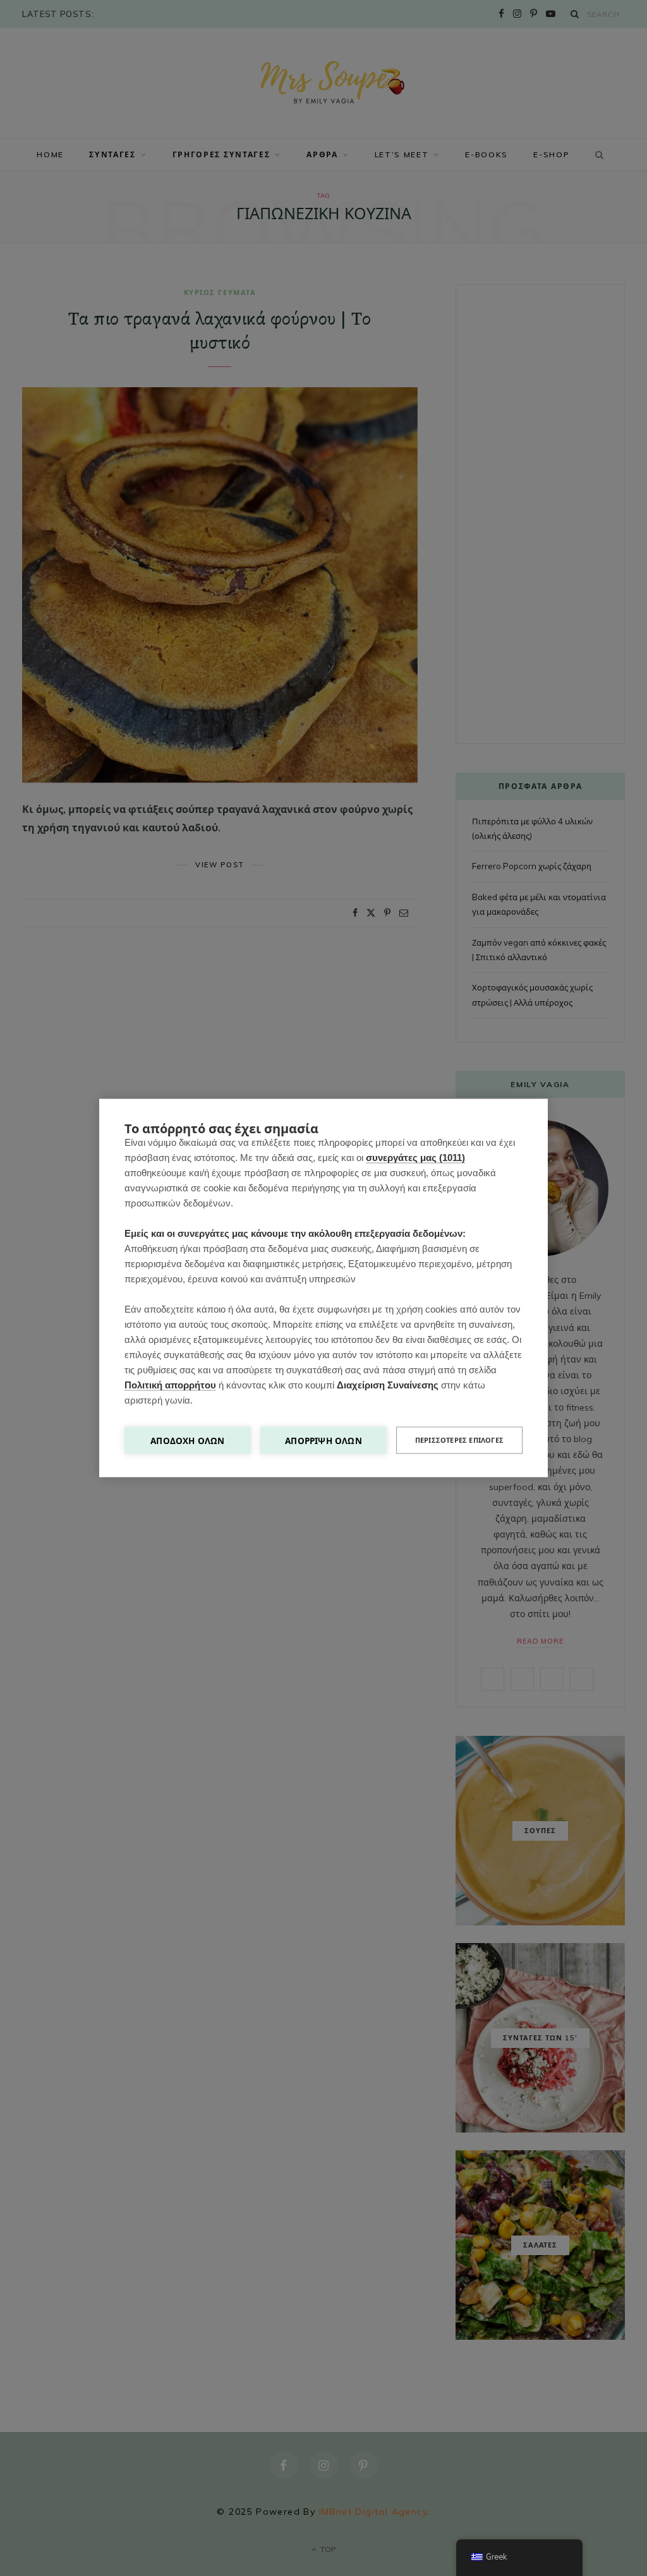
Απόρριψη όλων (323, 1441)
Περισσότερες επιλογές (459, 1440)
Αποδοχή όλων (187, 1441)
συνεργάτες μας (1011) (415, 1158)
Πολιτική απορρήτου (170, 1385)
